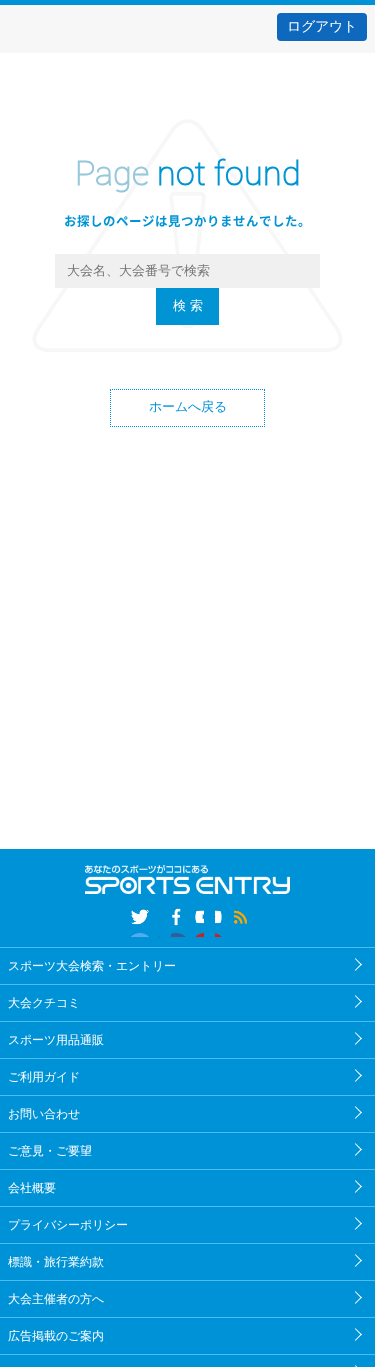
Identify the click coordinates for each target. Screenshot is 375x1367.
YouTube (231, 920)
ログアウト (322, 26)
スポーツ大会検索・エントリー (92, 966)
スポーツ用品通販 (56, 1040)
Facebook (187, 920)
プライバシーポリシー (68, 1225)
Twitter (143, 920)
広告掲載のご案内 (56, 1336)
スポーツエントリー (187, 78)
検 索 (188, 306)
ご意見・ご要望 (50, 1151)
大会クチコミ (44, 1003)
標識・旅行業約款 (56, 1262)
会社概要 (32, 1188)
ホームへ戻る (188, 407)
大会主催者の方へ (56, 1299)
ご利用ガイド (44, 1077)
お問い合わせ (44, 1114)
